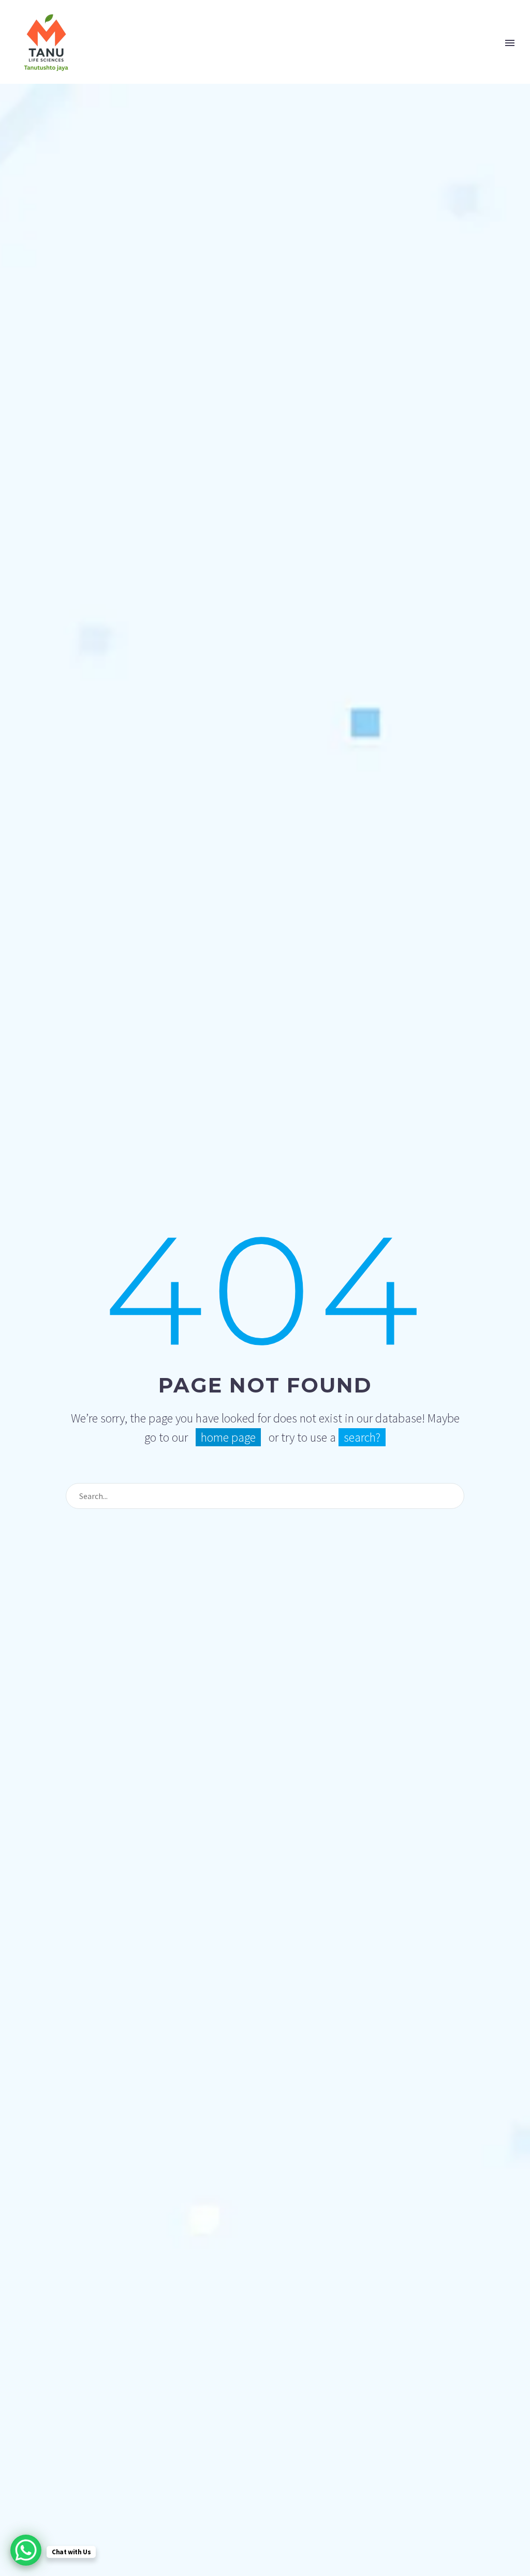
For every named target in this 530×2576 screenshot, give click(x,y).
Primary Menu (510, 43)
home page (228, 1437)
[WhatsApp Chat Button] (26, 2550)
